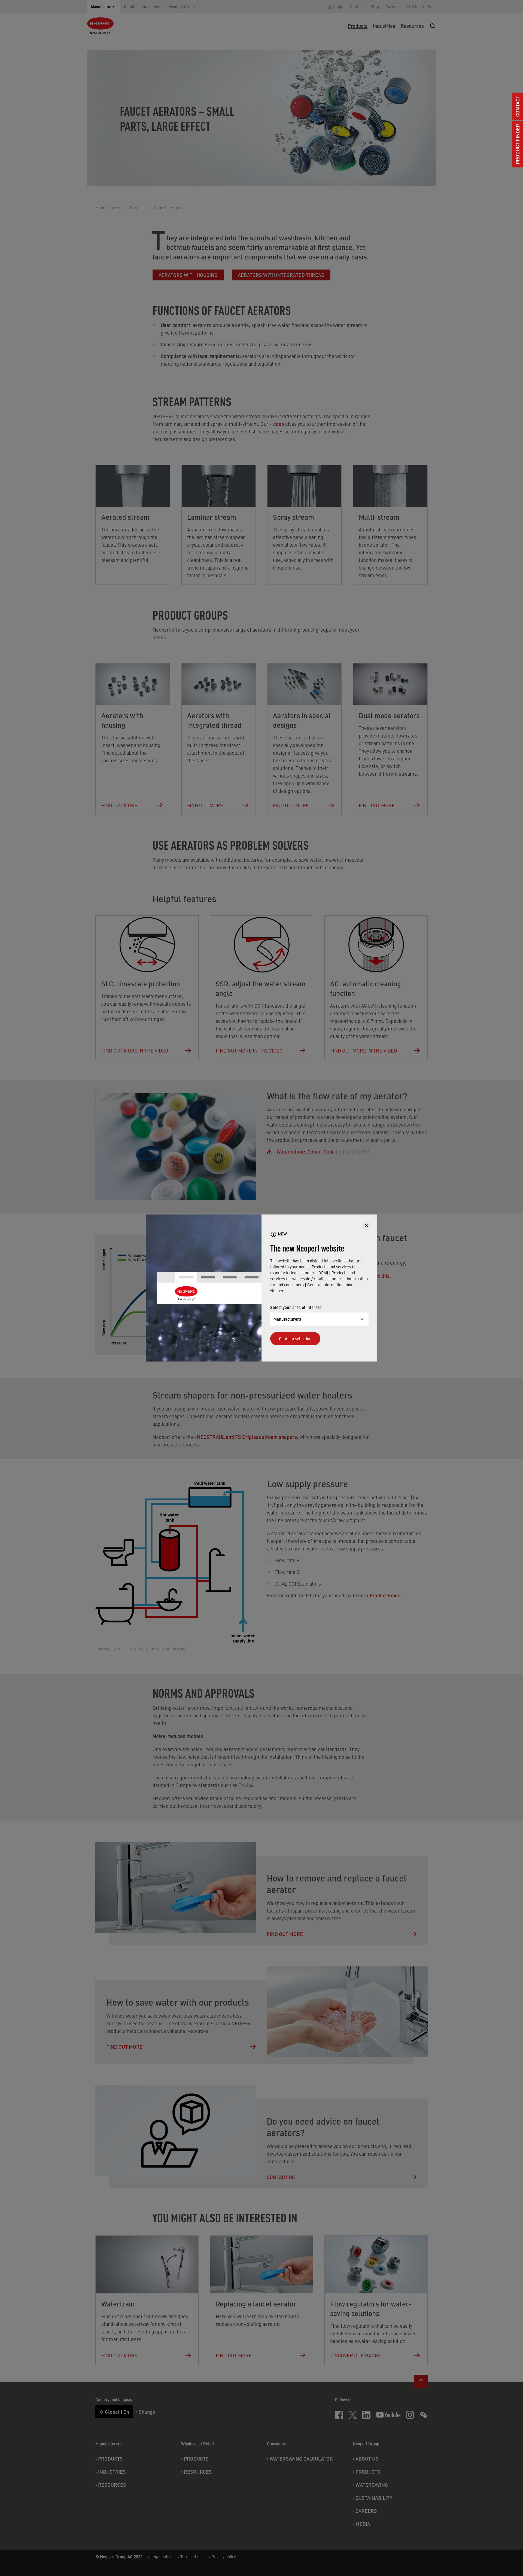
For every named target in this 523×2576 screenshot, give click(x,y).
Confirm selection (295, 1339)
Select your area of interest (296, 1307)
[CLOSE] (366, 1225)
